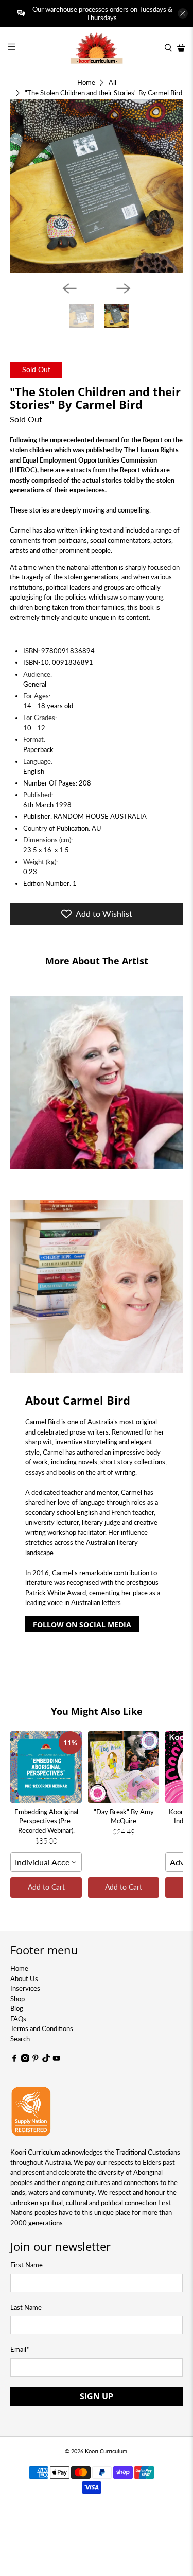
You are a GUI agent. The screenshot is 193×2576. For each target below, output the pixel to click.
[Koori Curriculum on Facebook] (14, 2060)
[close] (183, 13)
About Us (24, 1978)
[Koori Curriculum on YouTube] (57, 2060)
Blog (17, 2008)
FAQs (18, 2019)
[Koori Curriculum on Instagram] (25, 2060)
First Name (27, 2265)
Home (86, 83)
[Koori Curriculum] (97, 48)
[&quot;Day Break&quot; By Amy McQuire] (124, 1767)
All (112, 83)
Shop (17, 1999)
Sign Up (97, 2396)
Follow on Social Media (82, 1624)
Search (20, 2039)
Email (20, 2349)
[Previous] (69, 288)
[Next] (124, 288)
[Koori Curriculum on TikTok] (46, 2060)
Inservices (25, 1988)
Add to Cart (46, 1887)
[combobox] (46, 1862)
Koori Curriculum (106, 2451)
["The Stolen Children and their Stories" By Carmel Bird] (96, 186)
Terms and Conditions (42, 2028)
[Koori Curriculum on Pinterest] (36, 2060)
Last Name (26, 2307)
